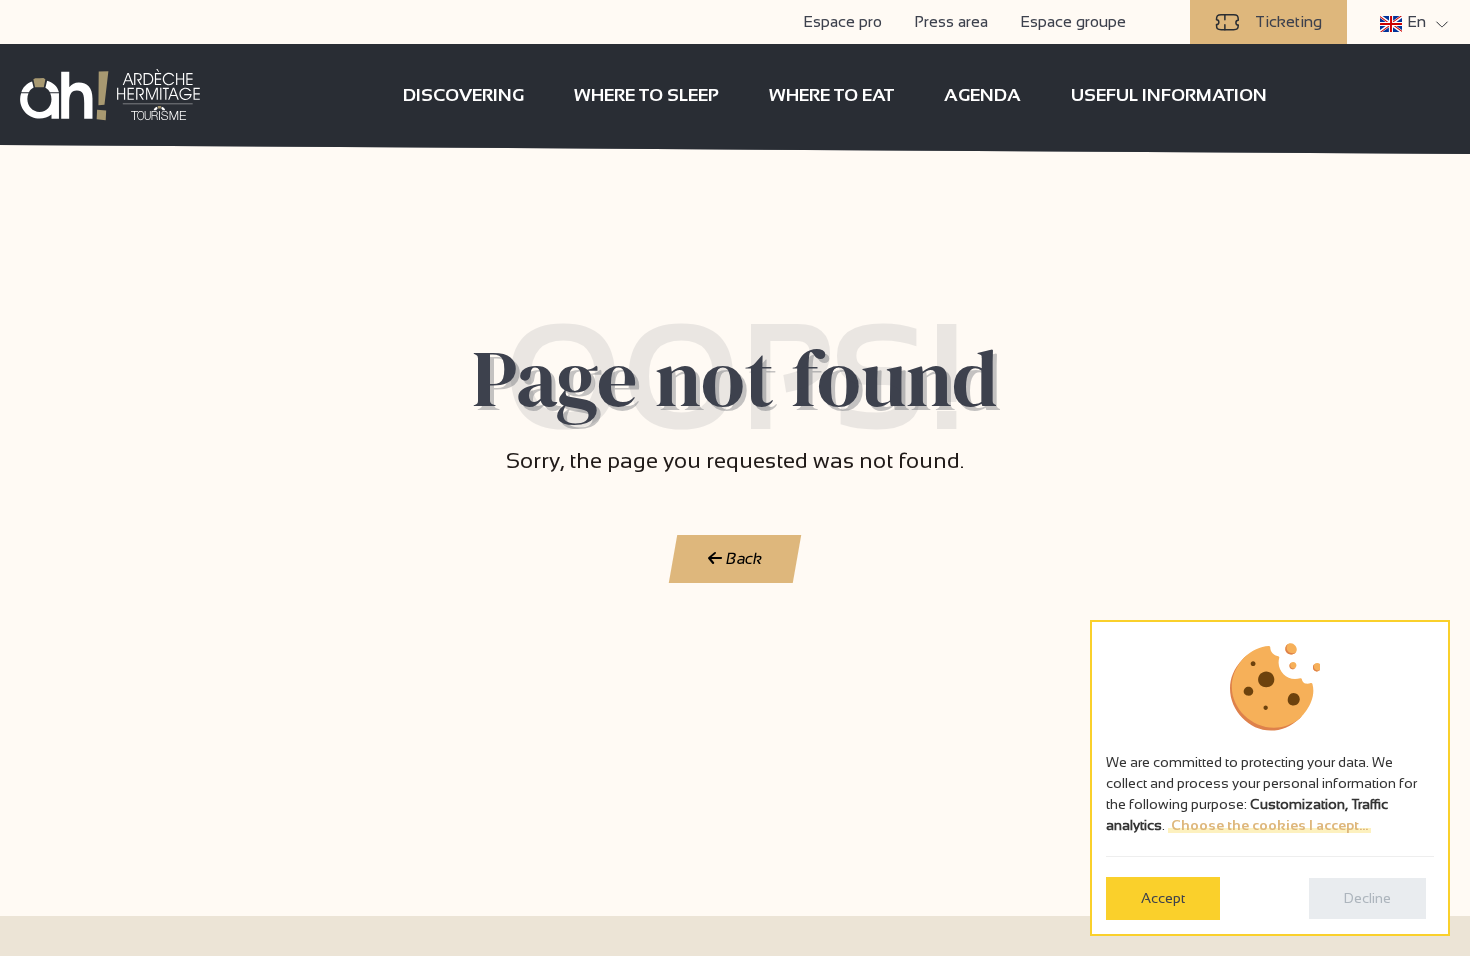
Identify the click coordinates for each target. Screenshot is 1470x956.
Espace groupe (1073, 21)
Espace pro (842, 21)
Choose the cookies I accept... (1269, 825)
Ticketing (1288, 21)
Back (742, 558)
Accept (1163, 898)
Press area (951, 21)
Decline (1367, 898)
